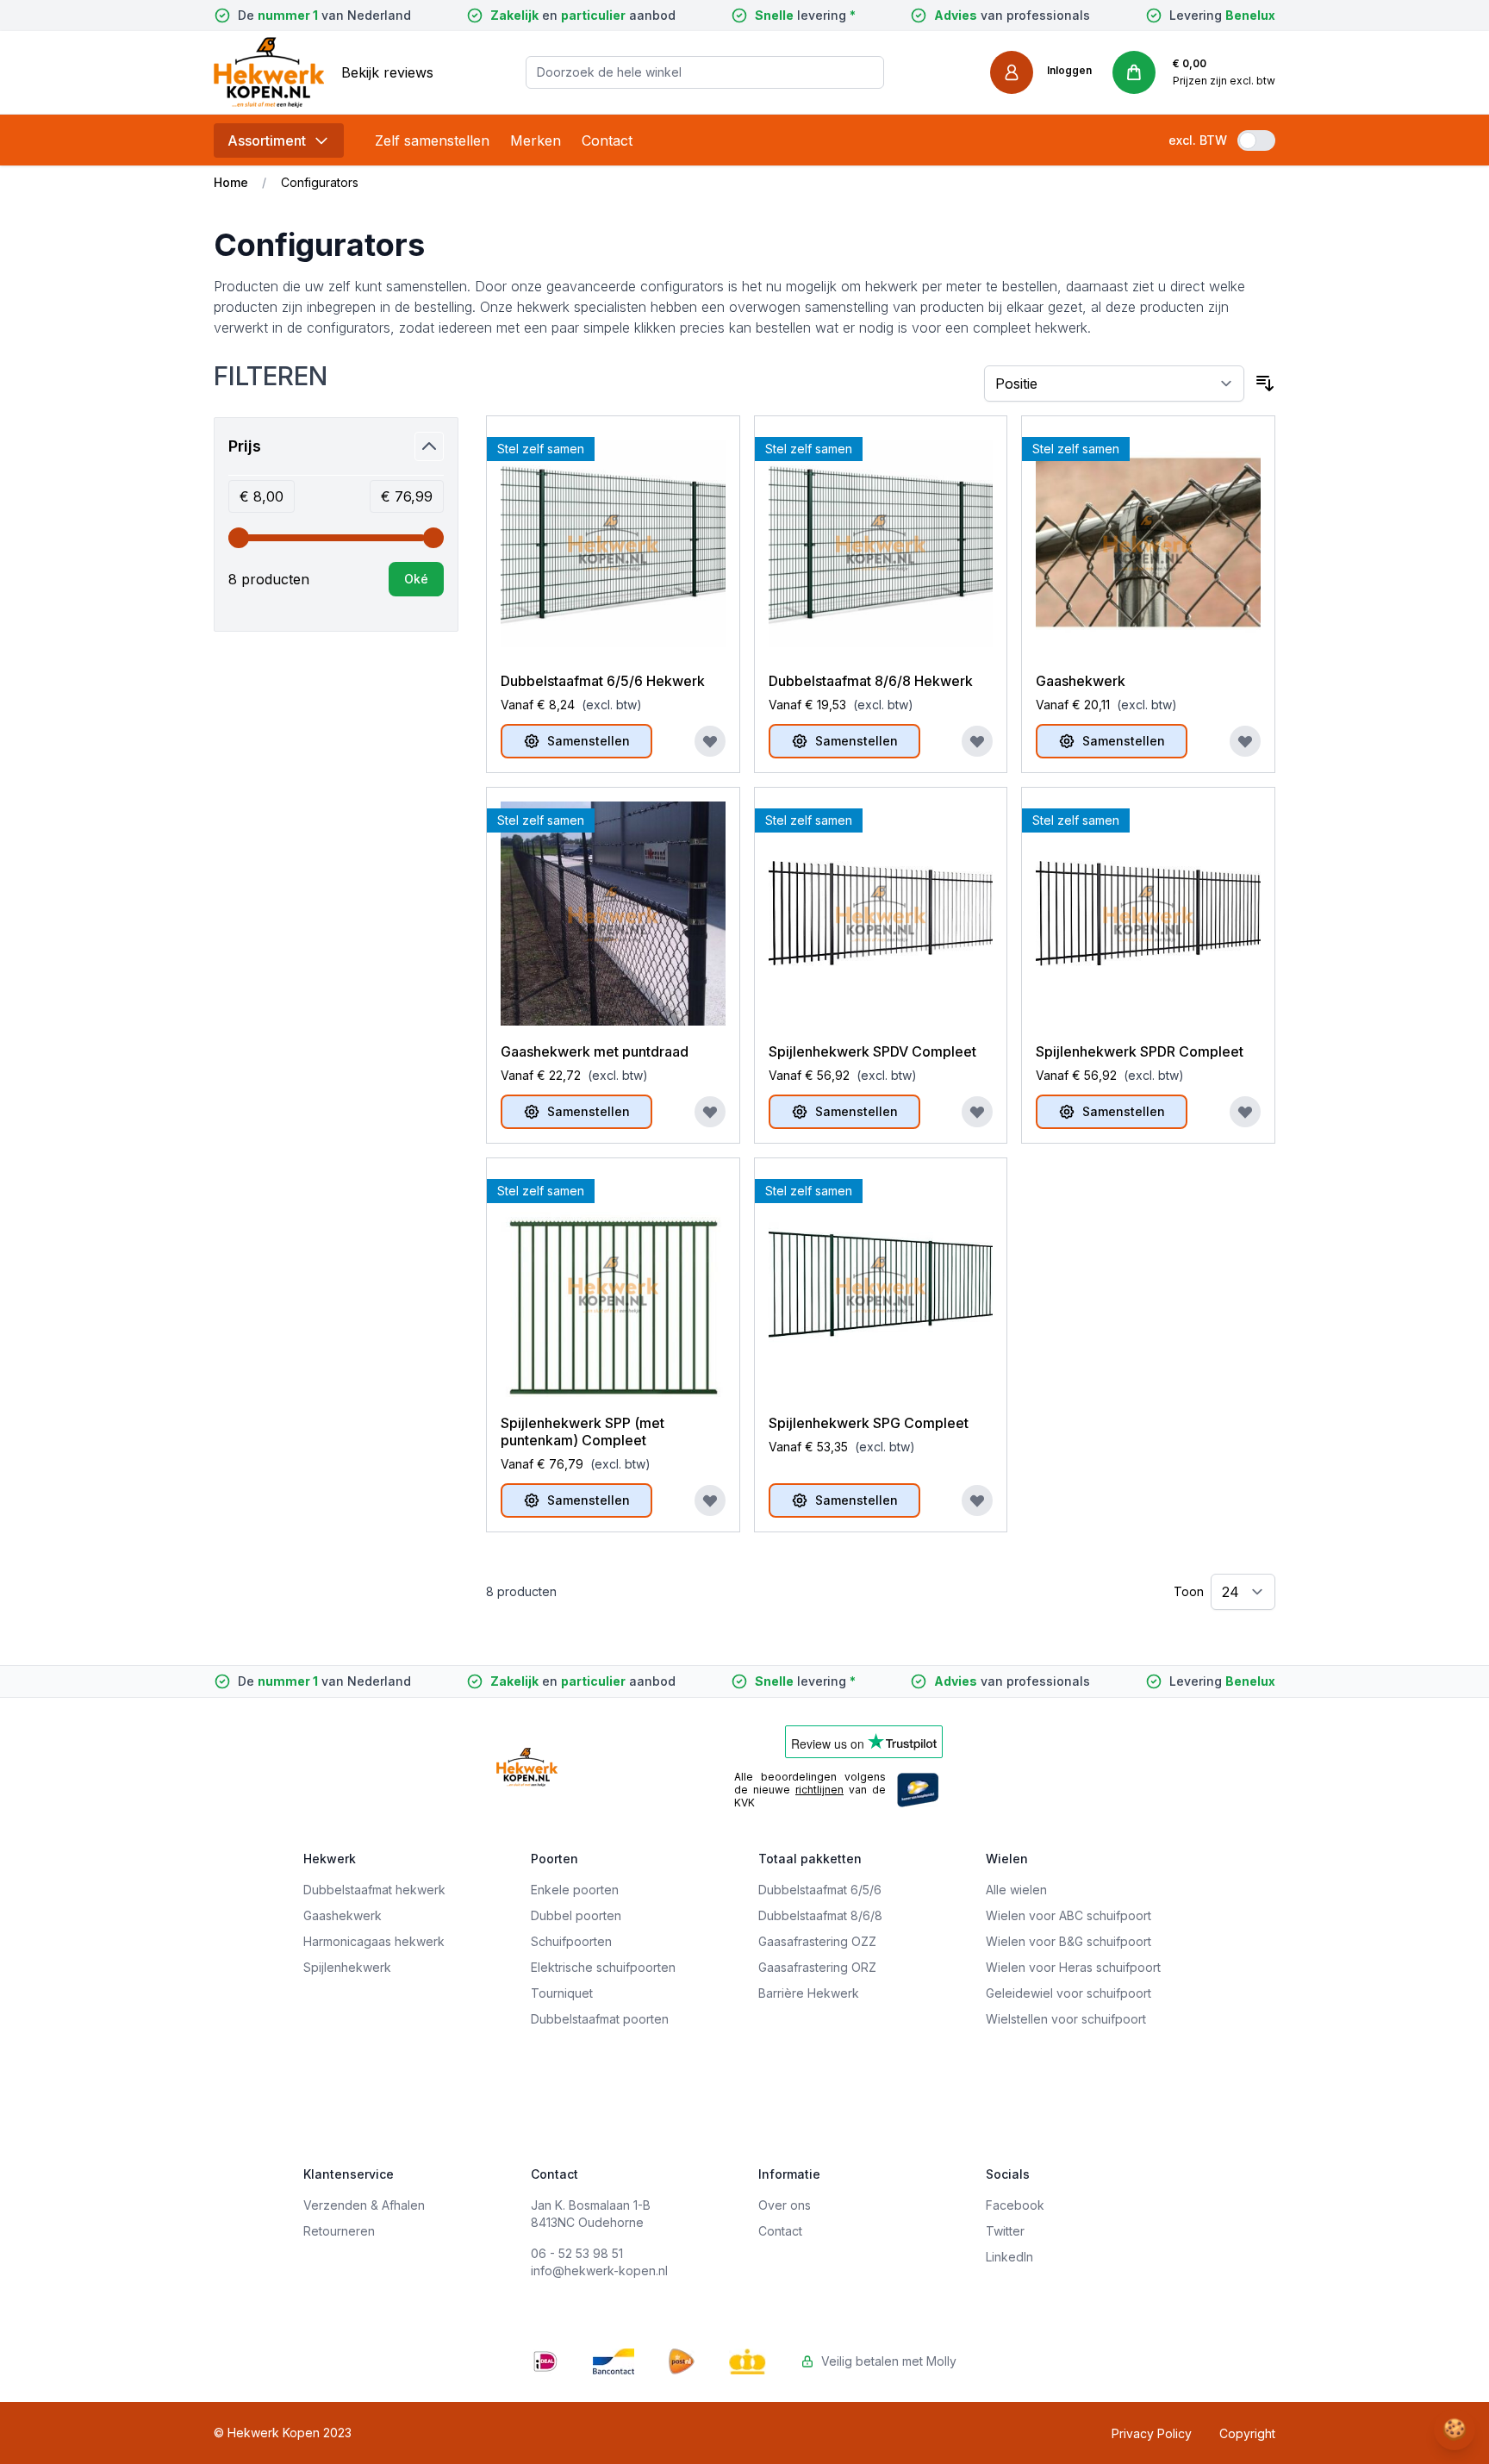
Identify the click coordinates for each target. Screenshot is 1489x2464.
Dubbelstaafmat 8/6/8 (820, 1915)
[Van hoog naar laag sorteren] (1265, 384)
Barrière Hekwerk (809, 1993)
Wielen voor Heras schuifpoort (1073, 1967)
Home (231, 182)
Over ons (785, 2205)
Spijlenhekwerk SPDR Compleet (1140, 1051)
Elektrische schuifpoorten (603, 1967)
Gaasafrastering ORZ (817, 1967)
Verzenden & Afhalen (364, 2205)
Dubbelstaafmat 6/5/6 (820, 1890)
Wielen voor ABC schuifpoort (1068, 1915)
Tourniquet (562, 1993)
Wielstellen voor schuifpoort (1066, 2019)
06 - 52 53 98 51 (577, 2253)
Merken (536, 140)
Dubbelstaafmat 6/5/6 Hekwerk (603, 681)
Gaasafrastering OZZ (817, 1941)
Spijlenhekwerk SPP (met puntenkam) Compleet (583, 1432)
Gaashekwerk (1081, 681)
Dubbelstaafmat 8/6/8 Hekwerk (871, 681)
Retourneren (339, 2231)
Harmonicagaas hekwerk (374, 1941)
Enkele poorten (575, 1890)
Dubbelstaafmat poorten (600, 2019)
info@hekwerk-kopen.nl (599, 2271)
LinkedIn (1009, 2257)
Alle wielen (1016, 1890)
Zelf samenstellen (432, 140)
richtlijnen (819, 1790)
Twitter (1005, 2231)
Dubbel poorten (576, 1915)
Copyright (1247, 2433)
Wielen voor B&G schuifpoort (1068, 1941)
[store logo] (269, 72)
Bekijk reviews (387, 72)
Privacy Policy (1152, 2433)
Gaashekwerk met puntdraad (595, 1051)
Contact (607, 140)
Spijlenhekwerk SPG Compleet (869, 1423)
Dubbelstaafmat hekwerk (374, 1890)
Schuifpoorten (571, 1941)
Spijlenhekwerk (347, 1967)
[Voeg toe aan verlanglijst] (710, 741)
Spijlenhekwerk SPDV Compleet (872, 1051)
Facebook (1015, 2205)
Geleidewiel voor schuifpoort (1068, 1993)
